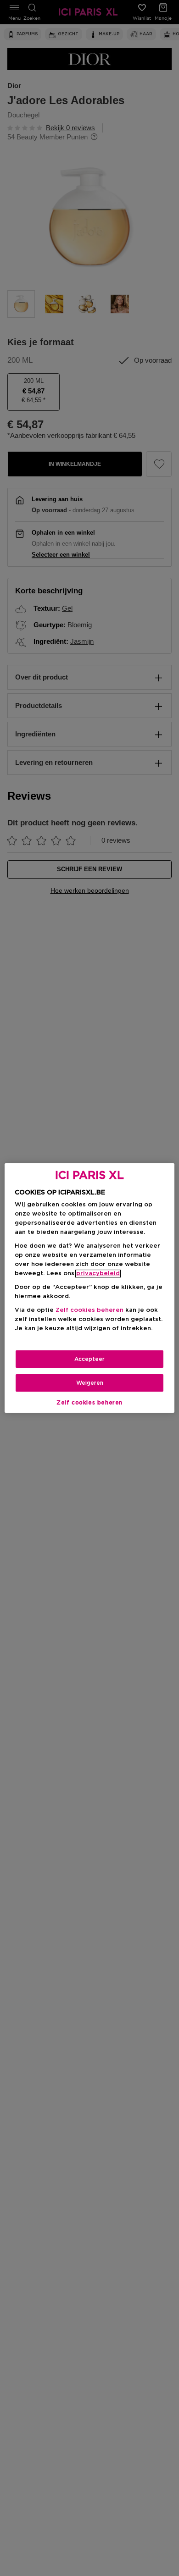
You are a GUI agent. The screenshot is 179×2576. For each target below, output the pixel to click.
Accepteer (89, 1359)
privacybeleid (98, 1274)
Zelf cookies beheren (89, 1403)
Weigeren (90, 1383)
